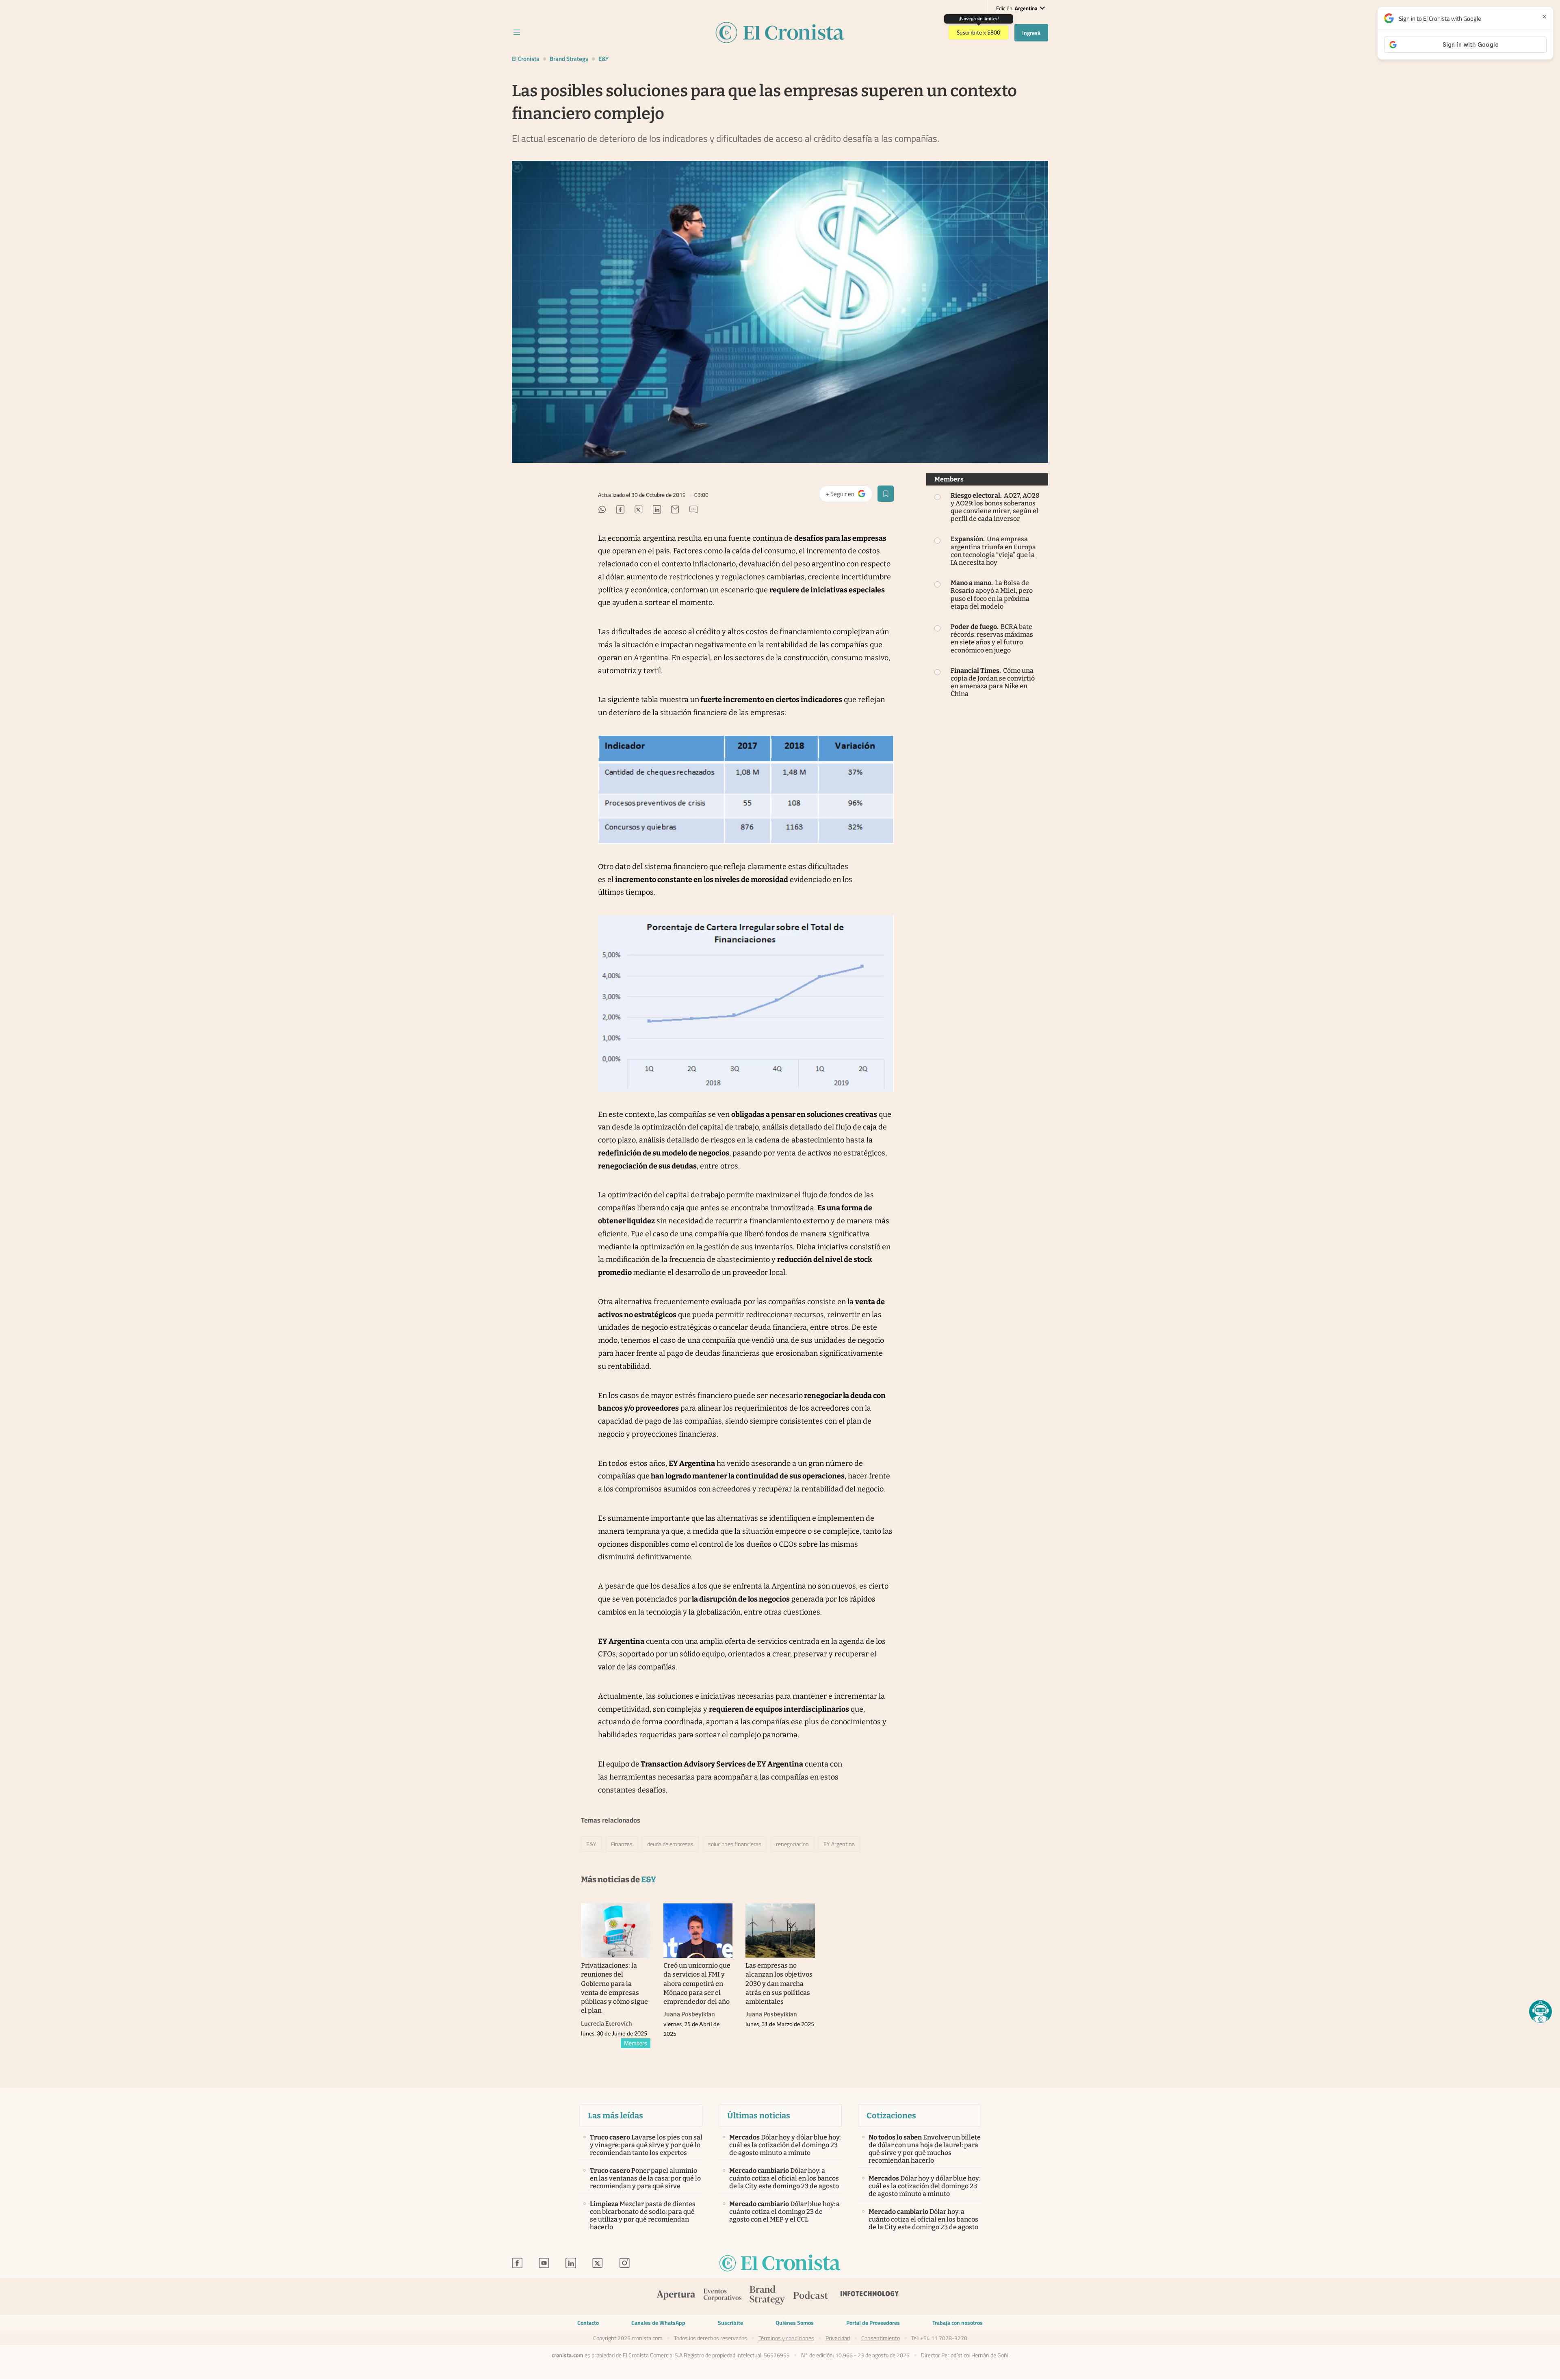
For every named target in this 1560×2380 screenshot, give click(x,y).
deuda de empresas (670, 1844)
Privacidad (838, 2338)
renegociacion (792, 1844)
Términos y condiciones (786, 2338)
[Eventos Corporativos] (722, 2296)
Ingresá (1031, 33)
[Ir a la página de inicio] (780, 2264)
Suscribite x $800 (978, 33)
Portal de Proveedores (873, 2323)
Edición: (1017, 8)
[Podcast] (811, 2297)
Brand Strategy (569, 59)
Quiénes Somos (795, 2323)
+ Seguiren (849, 496)
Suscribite (730, 2323)
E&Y (603, 59)
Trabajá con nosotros (958, 2323)
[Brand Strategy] (767, 2296)
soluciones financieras (735, 1844)
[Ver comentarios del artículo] (693, 511)
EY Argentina (839, 1844)
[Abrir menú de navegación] (517, 33)
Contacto (588, 2323)
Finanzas (622, 1844)
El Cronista (526, 59)
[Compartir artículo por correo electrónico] (675, 511)
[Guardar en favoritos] (886, 494)
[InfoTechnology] (870, 2297)
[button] (1540, 2012)
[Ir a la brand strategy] (780, 33)
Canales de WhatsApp (658, 2323)
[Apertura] (676, 2297)
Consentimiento (881, 2338)
